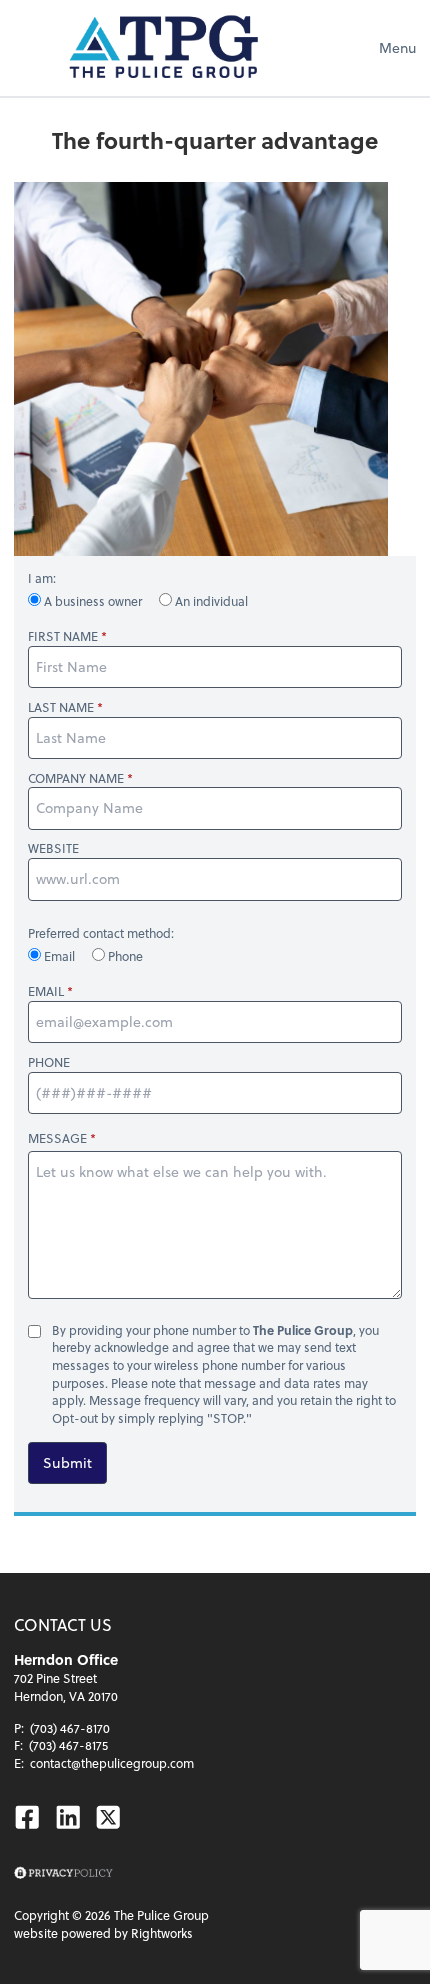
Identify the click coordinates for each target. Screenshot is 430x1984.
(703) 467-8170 (70, 1728)
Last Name (61, 707)
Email (59, 956)
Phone (124, 956)
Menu (397, 47)
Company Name (76, 778)
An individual (210, 601)
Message (57, 1138)
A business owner (93, 601)
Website (53, 848)
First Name (63, 636)
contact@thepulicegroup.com (112, 1763)
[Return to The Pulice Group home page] (164, 48)
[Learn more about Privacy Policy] (63, 1873)
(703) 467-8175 (68, 1745)
